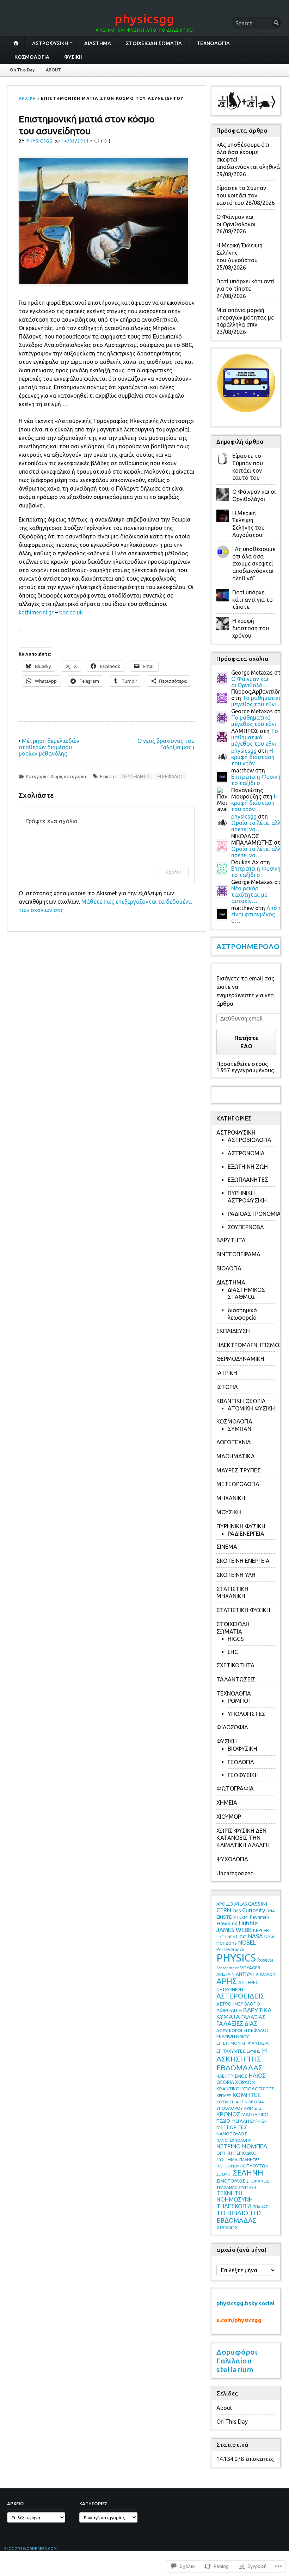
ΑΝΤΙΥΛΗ (245, 1974)
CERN (224, 1910)
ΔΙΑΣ (251, 2023)
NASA (256, 1936)
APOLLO (225, 1904)
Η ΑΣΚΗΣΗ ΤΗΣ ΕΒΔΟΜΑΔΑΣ (242, 2059)
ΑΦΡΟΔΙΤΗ (229, 2010)
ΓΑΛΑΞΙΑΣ (253, 2017)
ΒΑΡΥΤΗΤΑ (231, 1240)
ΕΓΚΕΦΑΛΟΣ (170, 776)
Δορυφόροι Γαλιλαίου (237, 2356)
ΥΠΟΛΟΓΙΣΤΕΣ (247, 1714)
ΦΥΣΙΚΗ (73, 57)
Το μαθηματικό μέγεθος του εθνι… (257, 701)
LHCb (230, 1937)
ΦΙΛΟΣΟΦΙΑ (232, 1727)
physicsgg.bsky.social (245, 2303)
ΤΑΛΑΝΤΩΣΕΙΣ (236, 1679)
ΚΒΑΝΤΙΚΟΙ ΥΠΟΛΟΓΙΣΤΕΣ (245, 2089)
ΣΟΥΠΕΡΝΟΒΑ (246, 1227)
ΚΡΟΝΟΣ (228, 2114)
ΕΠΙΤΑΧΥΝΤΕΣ (231, 2051)
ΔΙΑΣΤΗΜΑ (98, 43)
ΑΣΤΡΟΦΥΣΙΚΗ (50, 43)
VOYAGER (250, 1968)
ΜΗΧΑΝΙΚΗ (231, 1498)
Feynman (259, 1917)
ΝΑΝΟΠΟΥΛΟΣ (232, 2134)
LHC (233, 1652)
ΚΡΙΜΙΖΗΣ (253, 2108)
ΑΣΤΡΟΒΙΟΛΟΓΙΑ (250, 1140)
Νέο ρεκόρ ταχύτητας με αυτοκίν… (249, 895)
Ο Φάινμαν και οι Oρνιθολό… (250, 682)
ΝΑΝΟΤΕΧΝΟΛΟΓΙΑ (234, 2140)
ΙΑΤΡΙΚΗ (227, 1373)
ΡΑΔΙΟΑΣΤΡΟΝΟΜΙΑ (254, 1214)
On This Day (22, 70)
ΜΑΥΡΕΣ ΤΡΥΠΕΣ (239, 1470)
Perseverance (230, 1949)
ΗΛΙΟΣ (257, 2075)
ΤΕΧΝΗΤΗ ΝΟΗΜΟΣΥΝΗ (235, 2196)
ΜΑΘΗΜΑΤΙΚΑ (236, 1456)
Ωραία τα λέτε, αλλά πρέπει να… (258, 826)
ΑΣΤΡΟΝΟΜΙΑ (246, 1153)
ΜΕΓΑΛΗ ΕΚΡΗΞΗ (250, 2121)
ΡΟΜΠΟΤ (240, 1701)
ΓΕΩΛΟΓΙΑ (241, 1762)
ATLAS (241, 1904)
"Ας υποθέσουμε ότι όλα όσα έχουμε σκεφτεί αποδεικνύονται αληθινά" (254, 564)
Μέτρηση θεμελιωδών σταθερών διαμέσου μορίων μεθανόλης (49, 747)
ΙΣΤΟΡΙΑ (227, 1387)
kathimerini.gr (36, 612)
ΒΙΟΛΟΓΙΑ (229, 1268)
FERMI (243, 1917)
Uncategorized (235, 1873)
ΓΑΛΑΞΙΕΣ (230, 2023)
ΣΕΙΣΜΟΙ (224, 2174)
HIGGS (236, 1639)
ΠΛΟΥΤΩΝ (257, 2166)
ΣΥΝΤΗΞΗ (247, 2187)
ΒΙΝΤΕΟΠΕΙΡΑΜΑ (238, 1254)
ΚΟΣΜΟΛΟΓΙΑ (32, 57)
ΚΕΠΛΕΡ (224, 2095)
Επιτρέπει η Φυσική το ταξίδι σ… (256, 780)
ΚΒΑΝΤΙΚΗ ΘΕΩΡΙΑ (241, 1401)
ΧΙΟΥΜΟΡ (229, 1817)
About (224, 2408)
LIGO (241, 1937)
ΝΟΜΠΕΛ (255, 2146)
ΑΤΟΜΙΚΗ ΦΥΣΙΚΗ (251, 1408)
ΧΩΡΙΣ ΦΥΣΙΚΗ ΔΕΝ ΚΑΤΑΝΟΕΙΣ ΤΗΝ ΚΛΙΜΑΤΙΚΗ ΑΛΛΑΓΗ (243, 1838)
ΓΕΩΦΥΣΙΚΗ (243, 1775)
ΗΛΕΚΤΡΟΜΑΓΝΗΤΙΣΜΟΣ (250, 1345)
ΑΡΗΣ (227, 1981)
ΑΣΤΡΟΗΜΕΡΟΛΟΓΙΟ (238, 2004)
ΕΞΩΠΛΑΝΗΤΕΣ (248, 1180)
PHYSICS (236, 1958)
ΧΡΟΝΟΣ (227, 2227)
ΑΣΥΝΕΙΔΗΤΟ (136, 776)
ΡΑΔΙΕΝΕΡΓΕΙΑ (246, 1534)
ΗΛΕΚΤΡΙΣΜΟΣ (232, 2076)
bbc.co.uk (71, 612)
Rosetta (265, 1960)
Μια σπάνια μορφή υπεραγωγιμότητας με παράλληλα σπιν (245, 317)
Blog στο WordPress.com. (31, 2549)
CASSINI (258, 1904)
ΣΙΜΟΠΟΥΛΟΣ (231, 2181)
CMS (237, 1911)
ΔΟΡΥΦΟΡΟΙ (229, 2030)
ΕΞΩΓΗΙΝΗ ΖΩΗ (248, 1167)
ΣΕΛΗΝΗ (248, 2173)
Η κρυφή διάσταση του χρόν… (253, 757)
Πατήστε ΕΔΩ (246, 1042)
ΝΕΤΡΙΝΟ (229, 2146)
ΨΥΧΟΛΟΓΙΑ (232, 1859)
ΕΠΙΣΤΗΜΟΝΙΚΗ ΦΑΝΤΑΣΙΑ (242, 2043)
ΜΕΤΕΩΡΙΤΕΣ (232, 2127)
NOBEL (247, 1943)
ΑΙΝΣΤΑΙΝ (225, 1974)
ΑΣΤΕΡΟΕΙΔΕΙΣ (240, 1996)
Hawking (227, 1923)
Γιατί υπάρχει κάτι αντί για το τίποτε (253, 600)
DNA (271, 1911)
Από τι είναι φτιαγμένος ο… (257, 914)
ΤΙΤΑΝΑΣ (260, 2207)
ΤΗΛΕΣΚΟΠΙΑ (234, 2206)
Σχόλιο (173, 872)
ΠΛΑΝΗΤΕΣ (249, 2160)
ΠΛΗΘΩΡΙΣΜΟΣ (231, 2166)
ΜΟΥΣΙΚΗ (229, 1512)
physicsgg (144, 18)
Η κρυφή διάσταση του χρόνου (251, 628)
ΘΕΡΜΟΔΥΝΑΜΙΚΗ (240, 1359)
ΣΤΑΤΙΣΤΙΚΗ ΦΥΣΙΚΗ (243, 1610)
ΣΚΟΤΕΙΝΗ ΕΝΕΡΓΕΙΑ (243, 1561)
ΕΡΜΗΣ (254, 2051)
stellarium (235, 2369)
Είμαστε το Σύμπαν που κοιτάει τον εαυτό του (241, 195)
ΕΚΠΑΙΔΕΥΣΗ (233, 1331)
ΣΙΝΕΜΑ (227, 1547)
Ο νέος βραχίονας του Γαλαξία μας (166, 744)
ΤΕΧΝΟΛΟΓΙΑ (213, 43)
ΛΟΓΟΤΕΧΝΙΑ (234, 1442)
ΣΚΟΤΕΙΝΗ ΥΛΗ (236, 1575)
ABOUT (53, 70)
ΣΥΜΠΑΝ (239, 1429)
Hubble (248, 1923)
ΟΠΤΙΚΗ (224, 2153)
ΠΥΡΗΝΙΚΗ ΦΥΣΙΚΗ (241, 1526)
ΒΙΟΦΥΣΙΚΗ (242, 1749)
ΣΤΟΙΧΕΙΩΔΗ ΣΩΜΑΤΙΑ (154, 43)
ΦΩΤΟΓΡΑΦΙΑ (235, 1788)
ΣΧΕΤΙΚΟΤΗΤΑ (235, 1665)
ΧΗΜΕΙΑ (227, 1802)
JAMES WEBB (234, 1930)
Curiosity (254, 1910)
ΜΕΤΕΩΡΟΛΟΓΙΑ (238, 1484)
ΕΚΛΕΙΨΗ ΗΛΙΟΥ (233, 2037)
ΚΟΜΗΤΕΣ (247, 2095)
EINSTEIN (226, 1917)
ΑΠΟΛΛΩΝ (266, 1974)
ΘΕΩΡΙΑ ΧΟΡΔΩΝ (236, 2082)
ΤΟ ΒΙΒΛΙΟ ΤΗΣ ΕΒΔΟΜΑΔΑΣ (239, 2217)
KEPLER (261, 1930)
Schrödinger (227, 1968)
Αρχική (27, 98)
